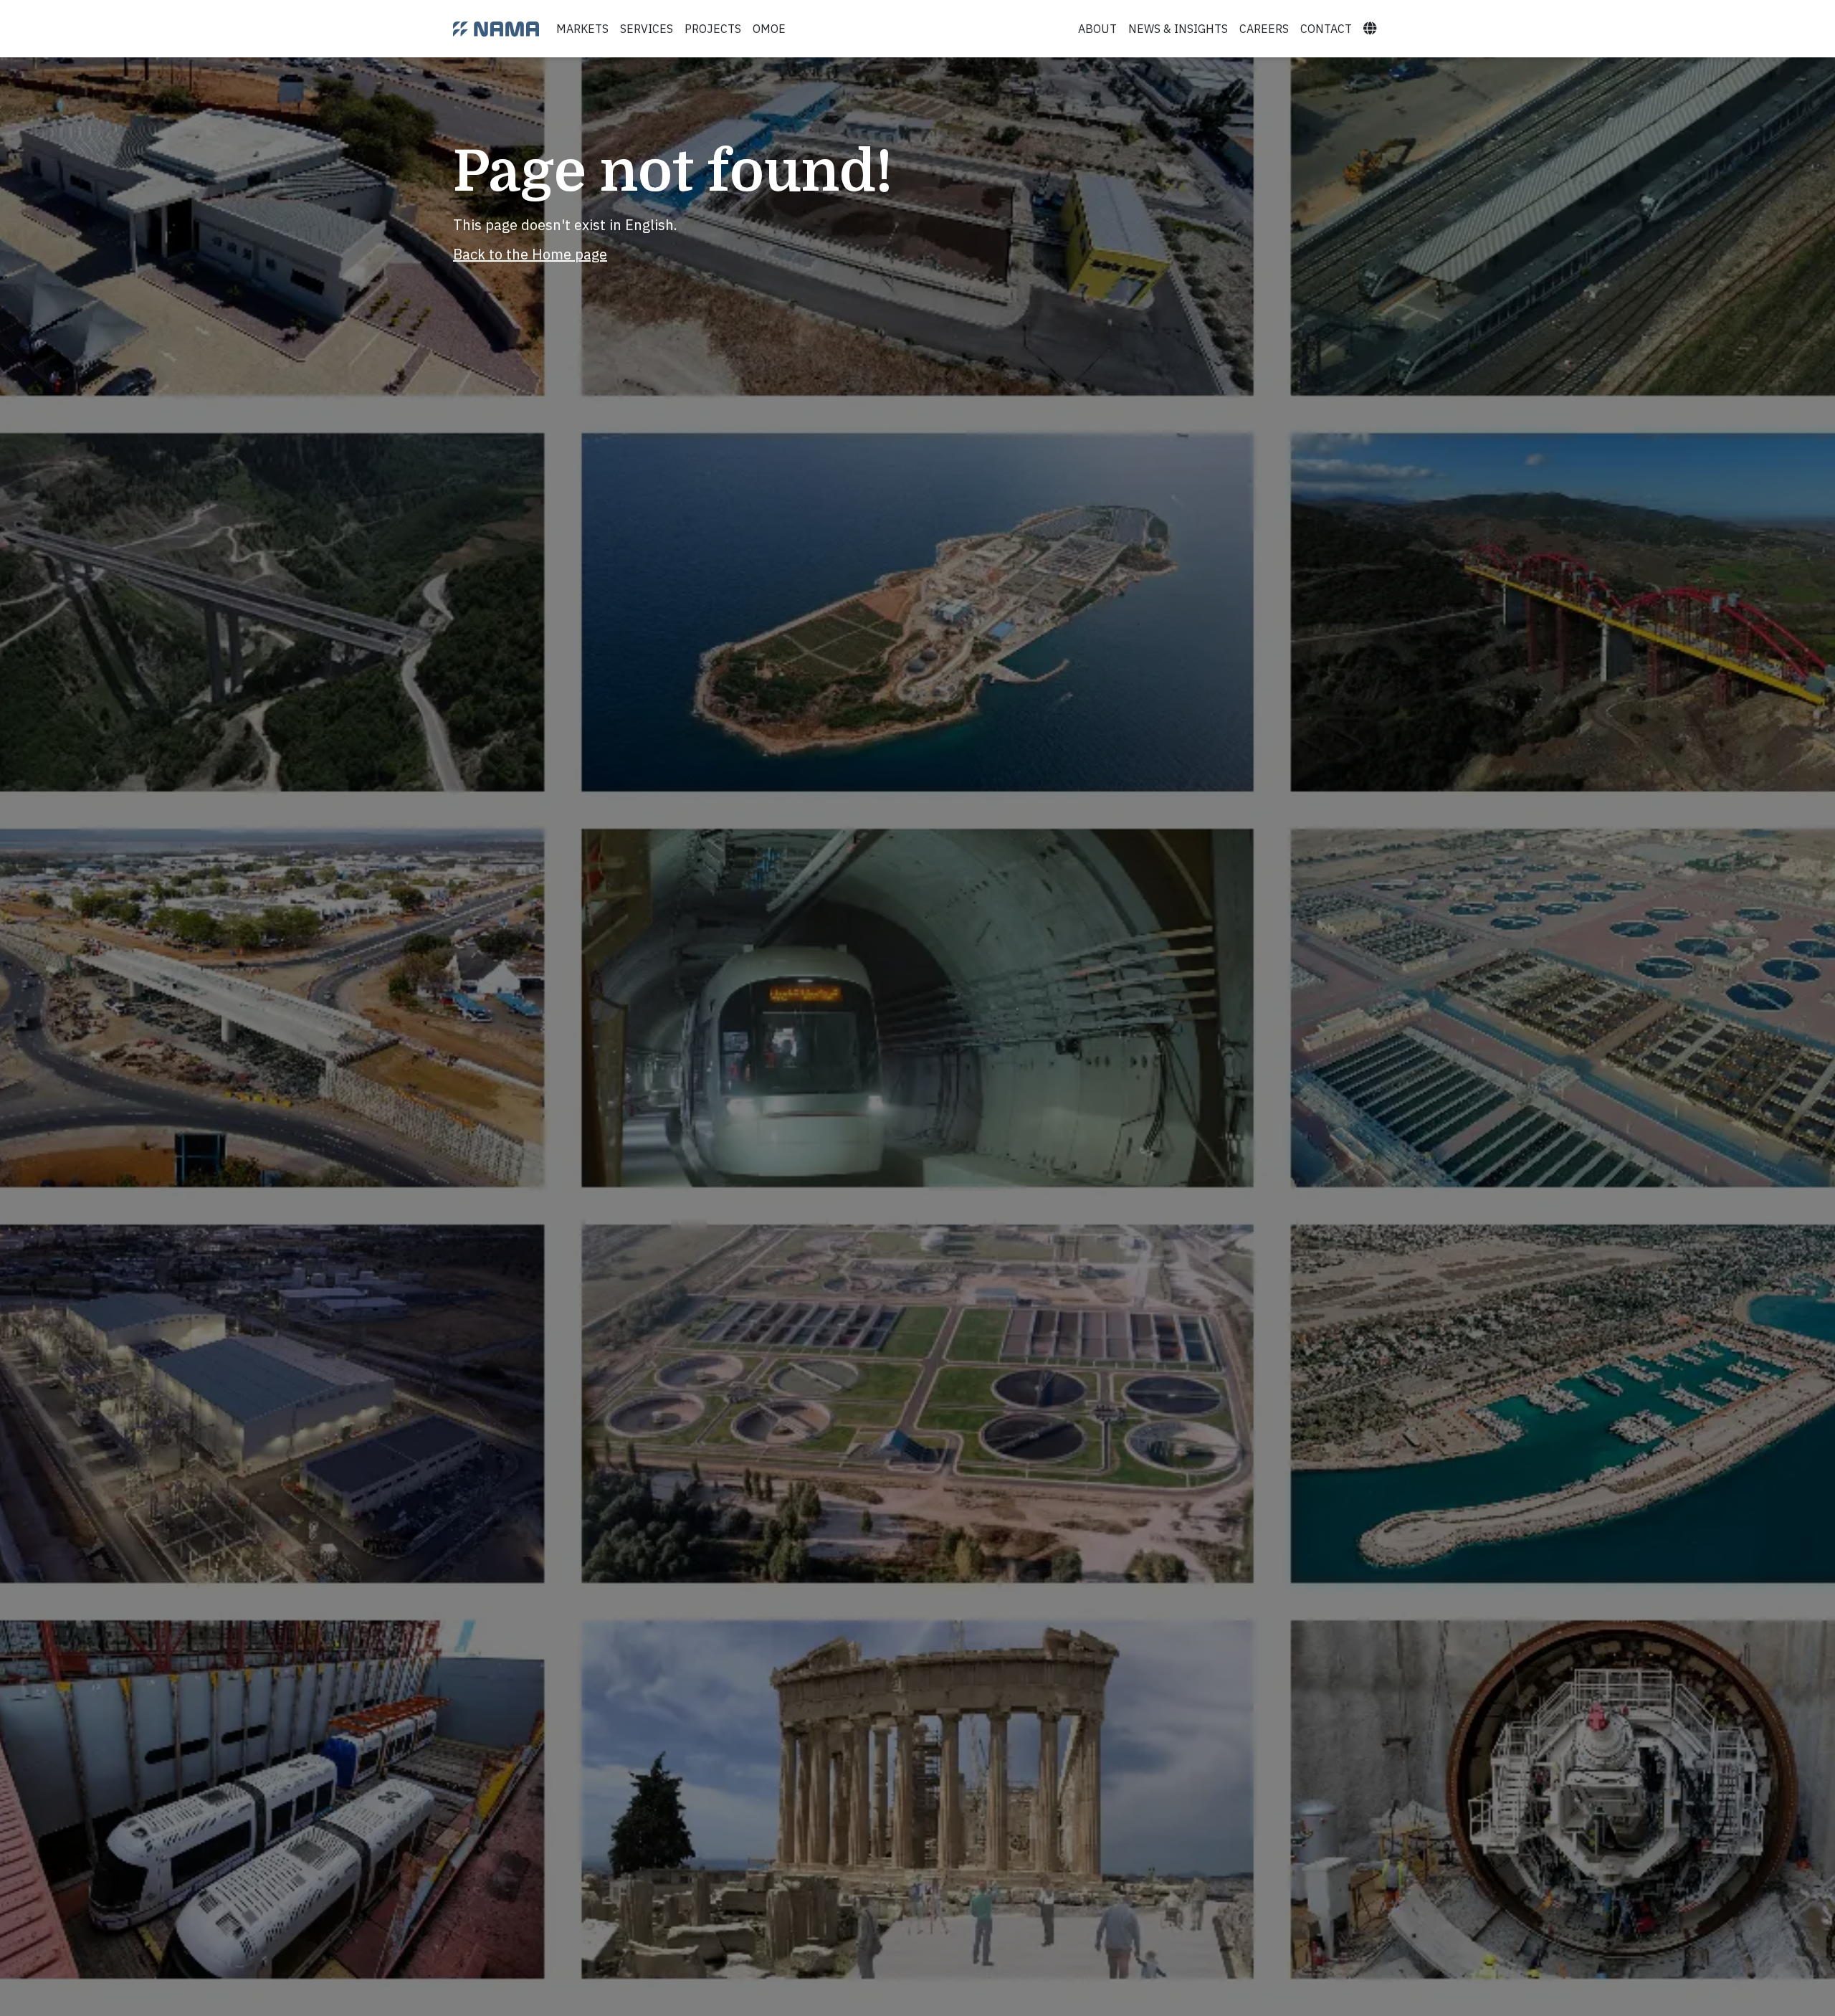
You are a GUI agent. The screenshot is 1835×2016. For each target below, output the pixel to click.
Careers (1264, 29)
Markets (582, 29)
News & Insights (1178, 29)
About (1097, 29)
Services (647, 29)
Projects (713, 29)
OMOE (769, 29)
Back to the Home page (530, 254)
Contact (1326, 29)
